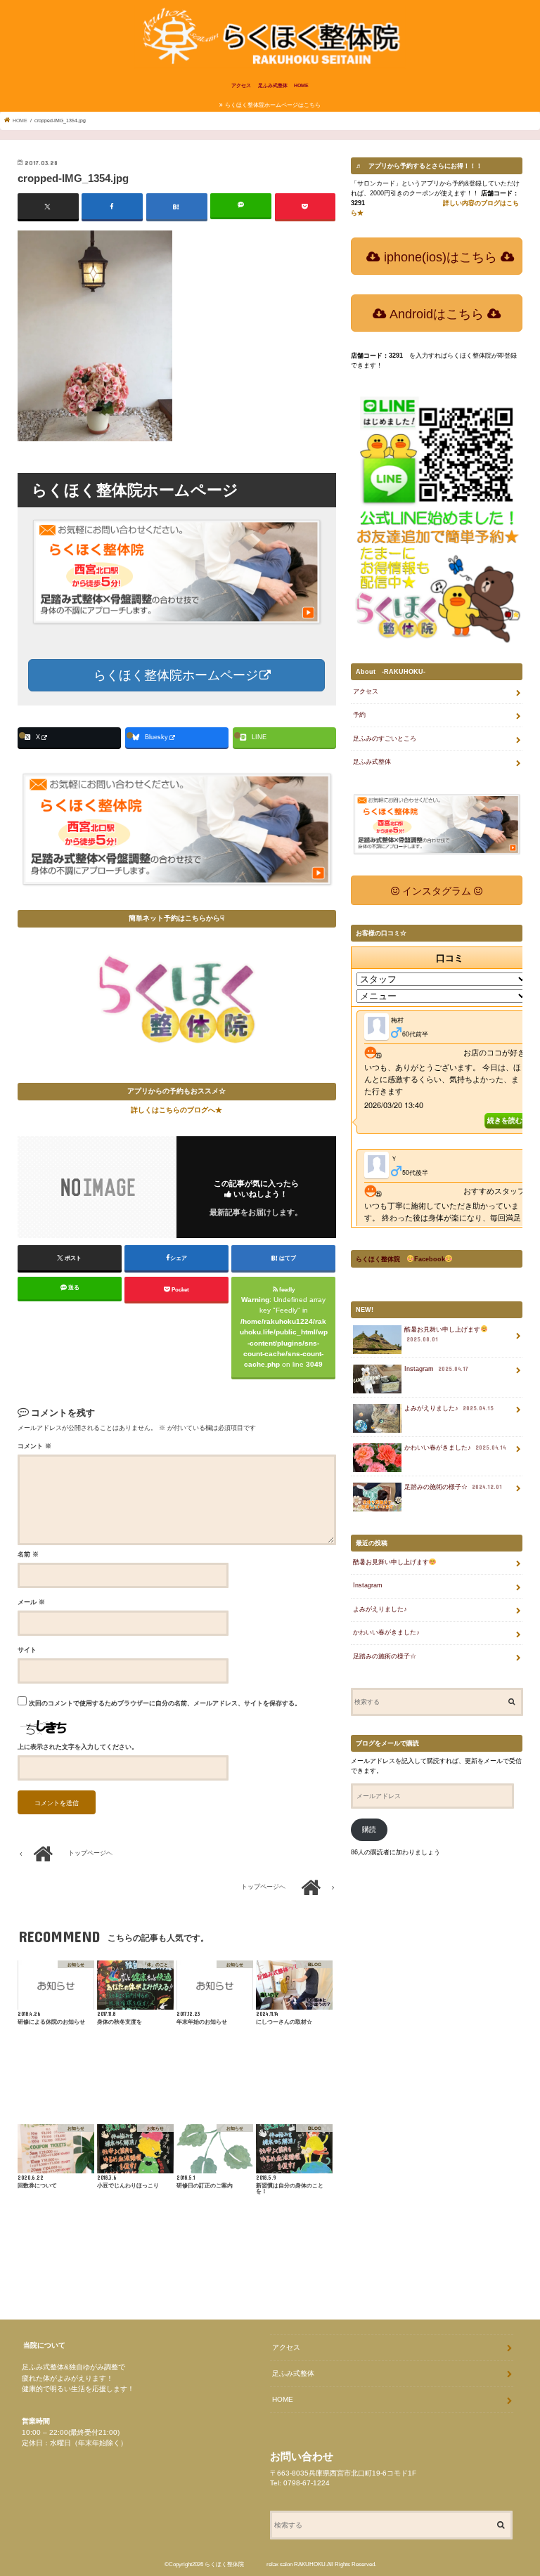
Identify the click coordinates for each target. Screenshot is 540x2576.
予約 (359, 715)
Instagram (436, 1369)
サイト (27, 1650)
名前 (28, 1554)
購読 (369, 1829)
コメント (34, 1446)
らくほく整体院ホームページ (174, 675)
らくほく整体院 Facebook (400, 1259)
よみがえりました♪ (449, 1408)
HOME (301, 85)
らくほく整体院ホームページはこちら (273, 105)
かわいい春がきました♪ (455, 1448)
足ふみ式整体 (273, 85)
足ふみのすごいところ (385, 739)
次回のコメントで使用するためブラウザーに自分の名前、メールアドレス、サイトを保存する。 (165, 1703)
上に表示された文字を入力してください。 (78, 1747)
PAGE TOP (511, 2483)
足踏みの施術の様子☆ (453, 1487)
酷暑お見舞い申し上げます (442, 1334)
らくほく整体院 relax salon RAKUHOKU (265, 2564)
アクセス (241, 85)
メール (31, 1602)
